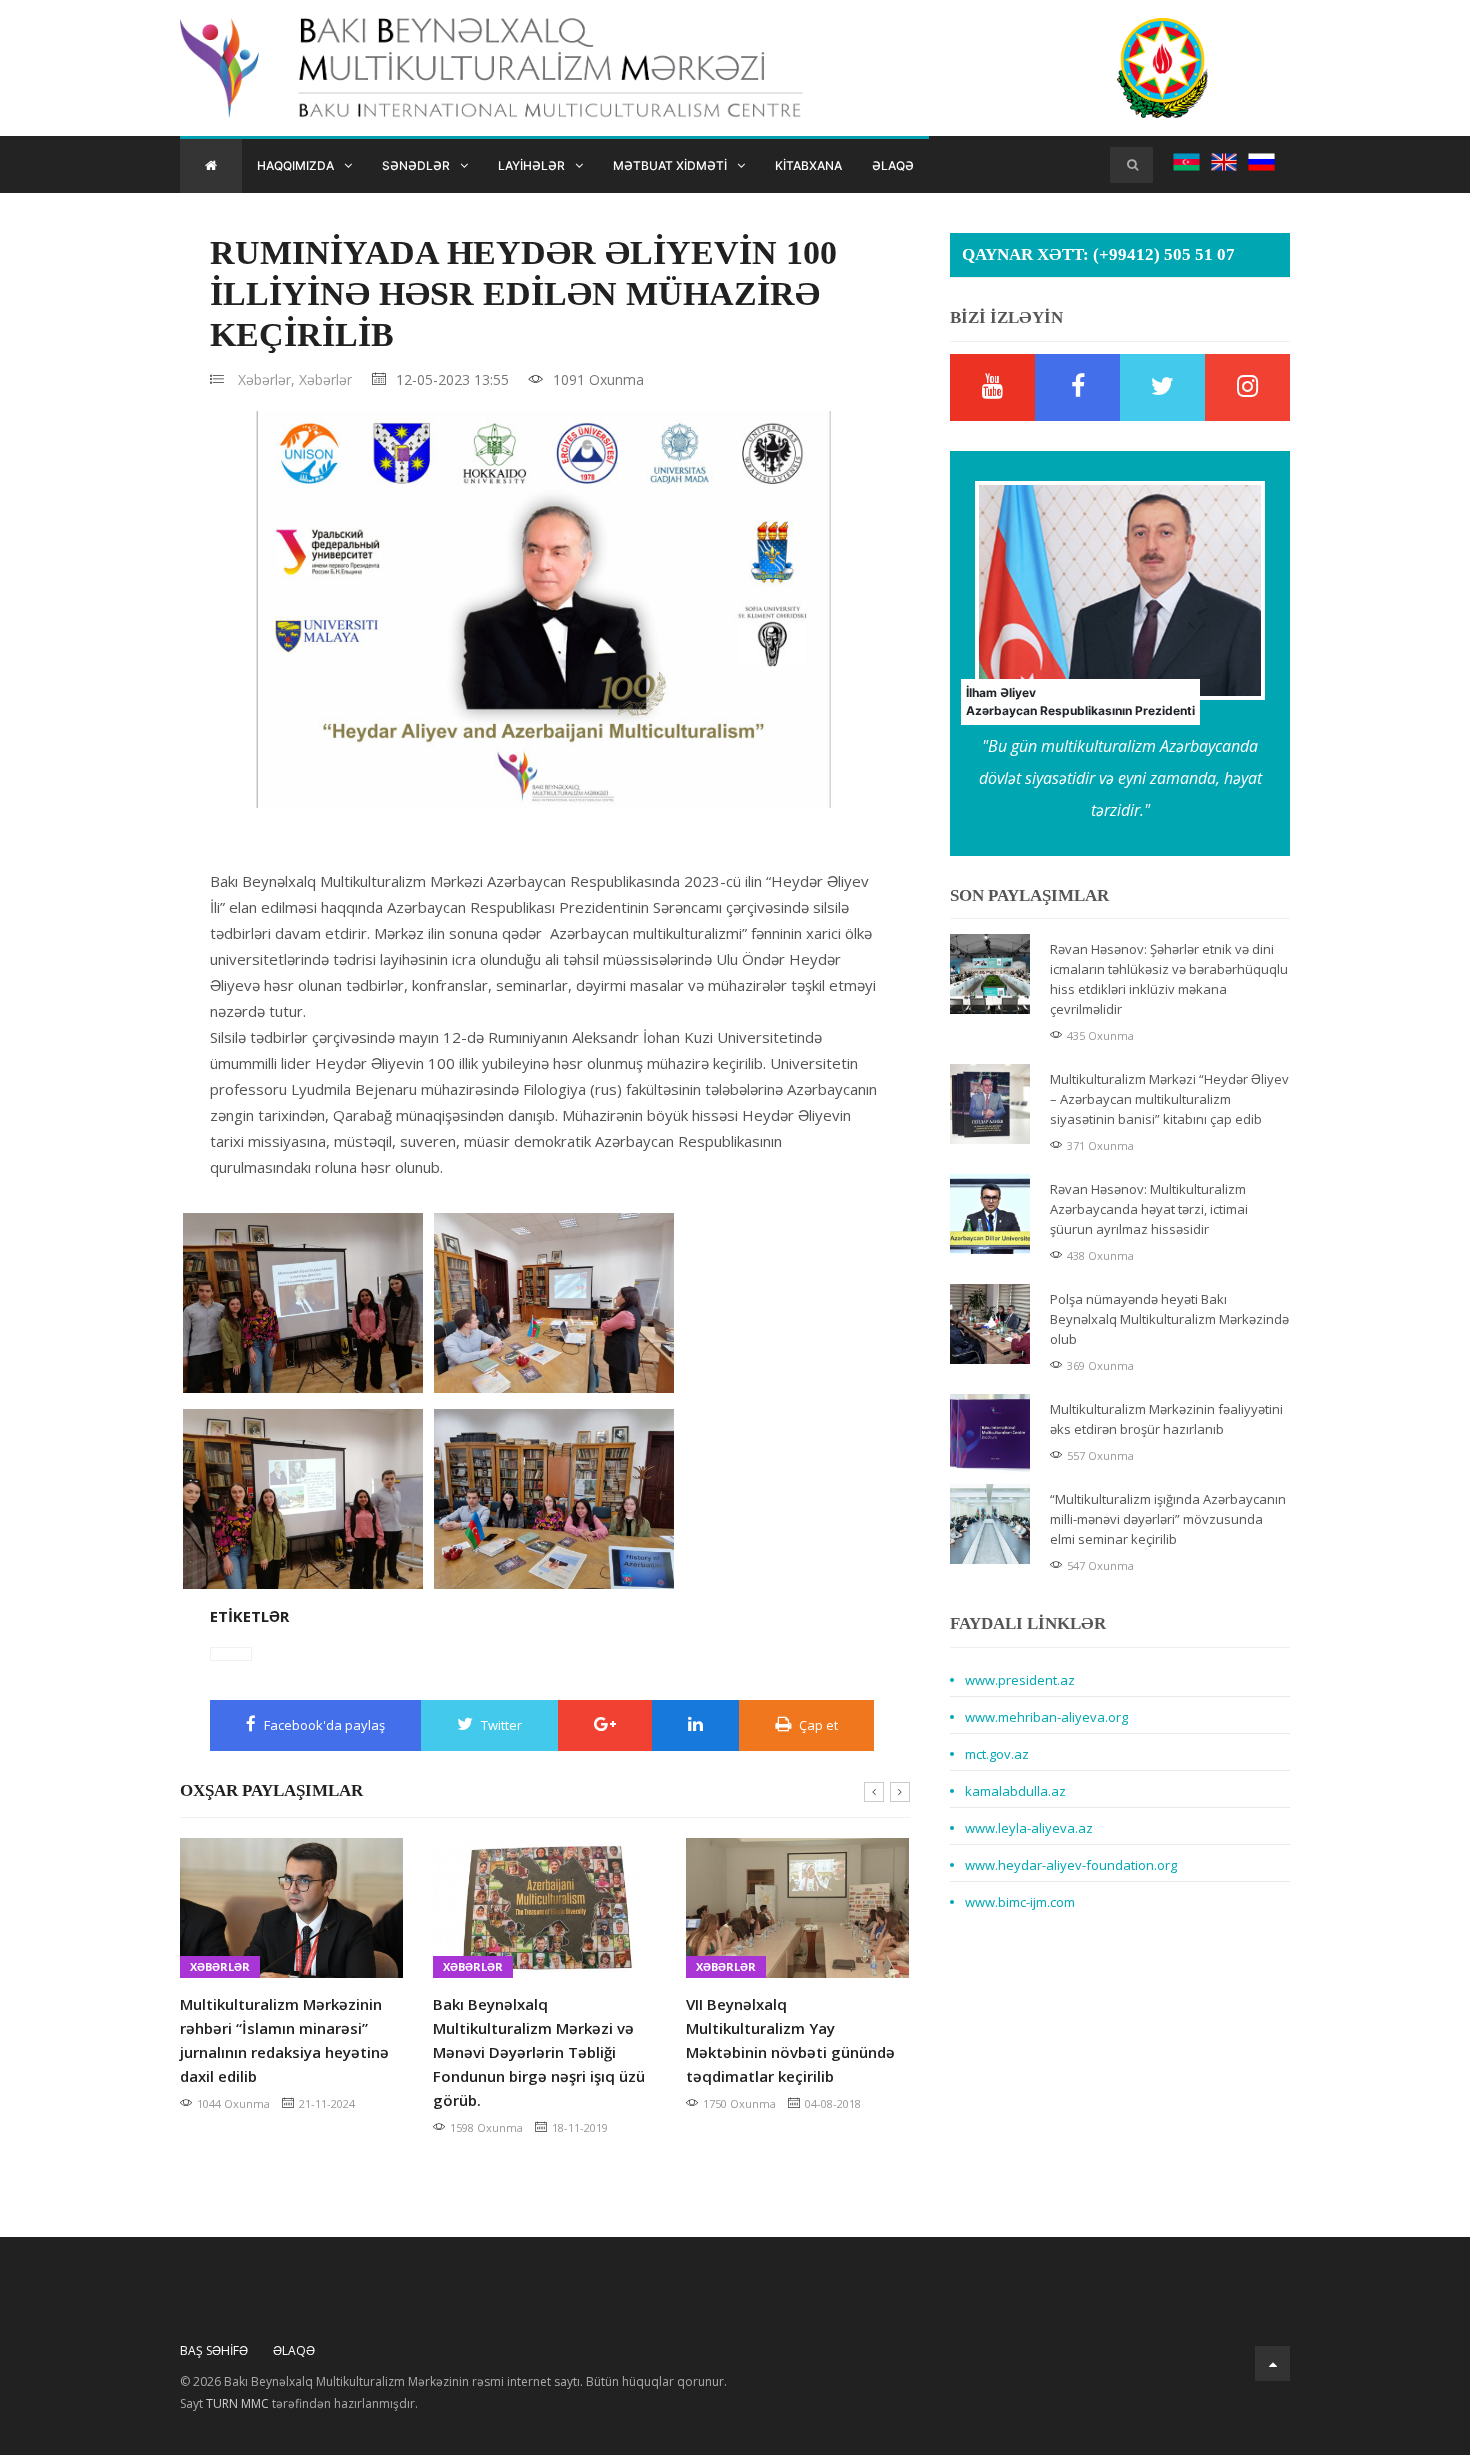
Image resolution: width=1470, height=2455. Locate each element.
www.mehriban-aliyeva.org (1046, 1717)
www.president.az (1020, 1680)
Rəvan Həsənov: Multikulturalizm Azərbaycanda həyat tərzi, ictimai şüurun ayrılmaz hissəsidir (1149, 1209)
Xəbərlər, (266, 379)
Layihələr (531, 165)
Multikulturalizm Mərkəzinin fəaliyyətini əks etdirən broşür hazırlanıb (1166, 1419)
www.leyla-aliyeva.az (1029, 1828)
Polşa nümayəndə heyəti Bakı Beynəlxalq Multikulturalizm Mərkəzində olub (1169, 1319)
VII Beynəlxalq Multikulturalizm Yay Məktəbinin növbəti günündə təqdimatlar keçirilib (790, 2040)
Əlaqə (893, 165)
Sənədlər (416, 165)
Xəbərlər (325, 379)
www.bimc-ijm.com (1020, 1902)
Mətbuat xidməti (670, 165)
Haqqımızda (295, 165)
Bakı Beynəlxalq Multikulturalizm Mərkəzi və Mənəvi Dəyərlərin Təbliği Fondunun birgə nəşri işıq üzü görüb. (539, 2052)
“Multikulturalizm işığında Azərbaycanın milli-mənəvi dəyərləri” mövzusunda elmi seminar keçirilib (1168, 1519)
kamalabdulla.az (1015, 1791)
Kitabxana (808, 165)
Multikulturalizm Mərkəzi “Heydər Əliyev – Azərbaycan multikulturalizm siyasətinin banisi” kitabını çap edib (1169, 1099)
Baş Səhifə (214, 2350)
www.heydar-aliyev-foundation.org (1071, 1865)
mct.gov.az (997, 1754)
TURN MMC (237, 2403)
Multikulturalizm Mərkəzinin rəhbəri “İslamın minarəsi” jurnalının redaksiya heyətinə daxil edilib (284, 2040)
